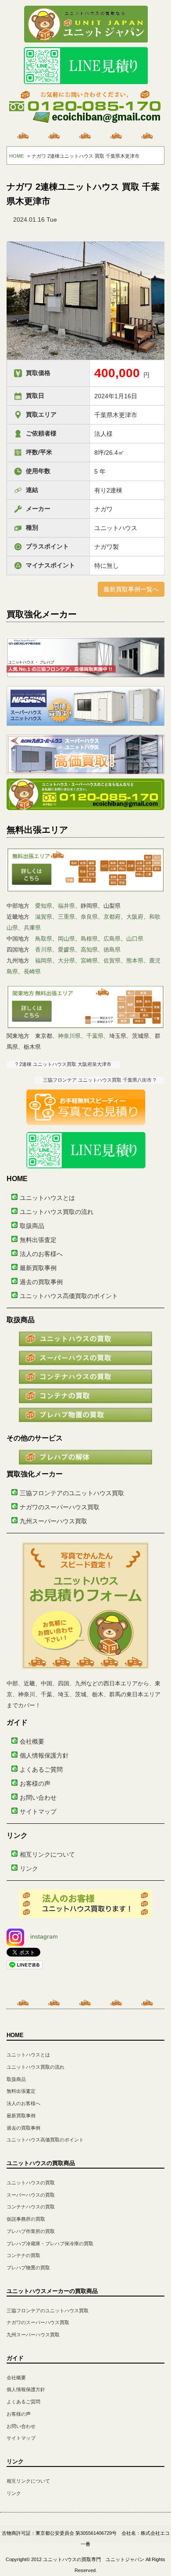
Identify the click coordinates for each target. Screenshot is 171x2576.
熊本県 (135, 961)
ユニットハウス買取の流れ (57, 1212)
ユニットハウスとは (47, 1198)
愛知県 (44, 906)
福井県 (66, 906)
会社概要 (32, 1741)
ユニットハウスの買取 (31, 2183)
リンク (29, 1868)
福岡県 (44, 961)
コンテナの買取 (23, 2255)
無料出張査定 (38, 1240)
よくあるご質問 (41, 1769)
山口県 (135, 939)
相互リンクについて (47, 1854)
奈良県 (89, 917)
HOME (16, 156)
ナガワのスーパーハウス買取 (60, 1507)
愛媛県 (66, 950)
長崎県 (32, 971)
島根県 (89, 939)
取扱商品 (32, 1226)
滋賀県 (44, 917)
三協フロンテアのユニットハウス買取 (72, 1493)
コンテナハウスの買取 (31, 2207)
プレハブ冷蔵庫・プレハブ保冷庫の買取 (50, 2243)
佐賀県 (112, 961)
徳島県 (112, 950)
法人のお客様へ (41, 1254)
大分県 (66, 961)
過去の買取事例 (41, 1282)
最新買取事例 (38, 1268)
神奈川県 (69, 1036)
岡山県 (66, 939)
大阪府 (135, 917)
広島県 (112, 939)
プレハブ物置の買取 (28, 2268)
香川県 (44, 950)
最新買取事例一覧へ (131, 589)
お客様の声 (35, 1783)
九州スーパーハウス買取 (53, 1521)
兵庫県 (32, 928)
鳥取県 (44, 939)
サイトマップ (38, 1812)
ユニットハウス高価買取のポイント (69, 1296)
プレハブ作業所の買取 (31, 2231)
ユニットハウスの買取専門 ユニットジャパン (94, 2559)
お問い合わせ (38, 1798)
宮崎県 (89, 961)
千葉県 (95, 1036)
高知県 (89, 950)
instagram (44, 1936)
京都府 (112, 917)
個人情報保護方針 (44, 1755)
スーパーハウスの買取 (31, 2195)
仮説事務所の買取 (26, 2219)
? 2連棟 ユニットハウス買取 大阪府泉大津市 (63, 1064)
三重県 (66, 917)
